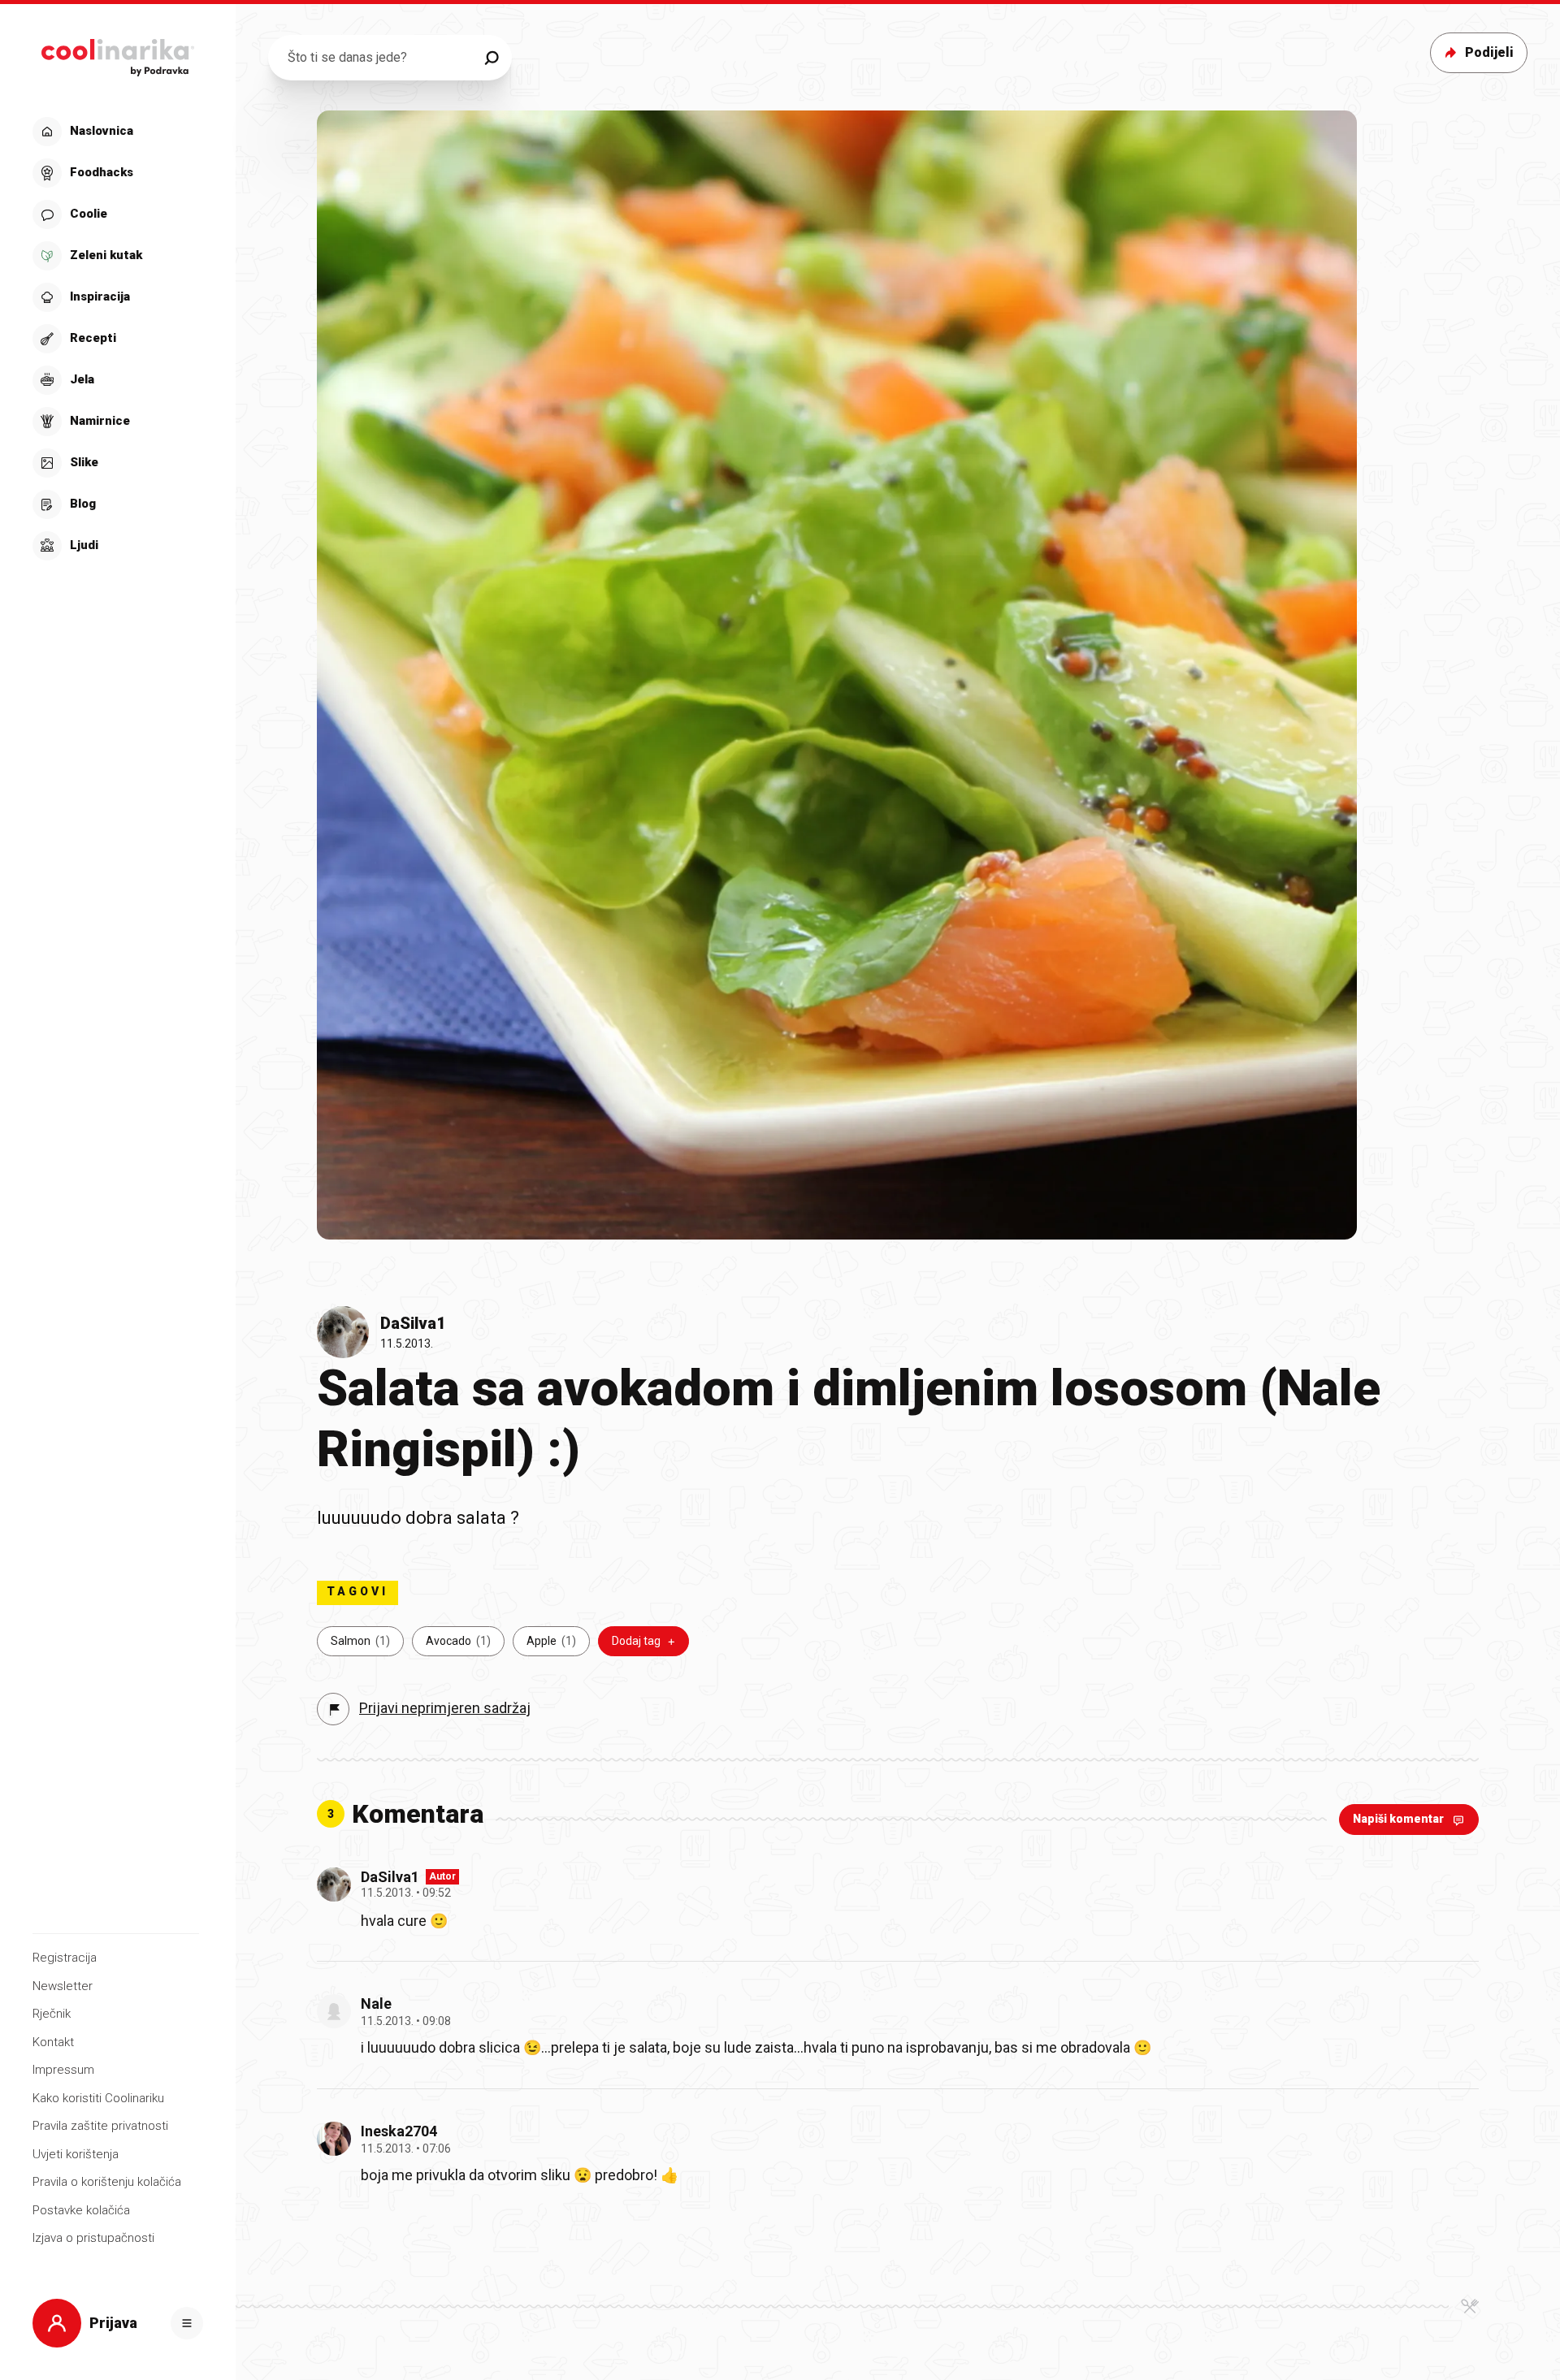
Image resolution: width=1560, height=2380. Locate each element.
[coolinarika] (117, 53)
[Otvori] (187, 2323)
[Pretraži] (492, 58)
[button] (116, 339)
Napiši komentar (1398, 1819)
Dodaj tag (636, 1641)
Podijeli (1489, 52)
